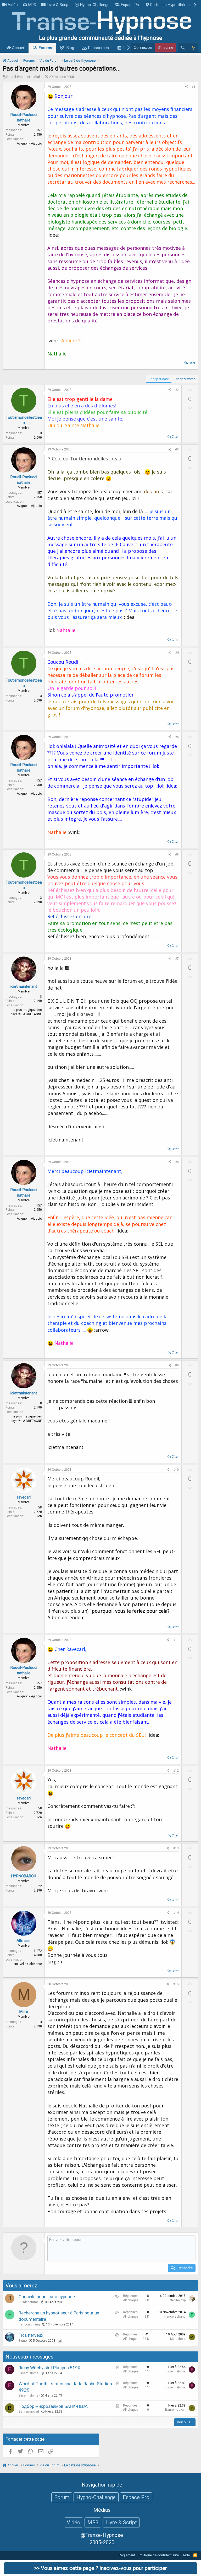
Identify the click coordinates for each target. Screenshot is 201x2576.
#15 (176, 1984)
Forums (45, 48)
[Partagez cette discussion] (187, 87)
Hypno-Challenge (95, 5)
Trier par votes (185, 379)
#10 (176, 1470)
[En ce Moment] (193, 48)
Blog (70, 48)
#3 (177, 449)
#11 (176, 1640)
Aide (186, 2555)
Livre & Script (58, 5)
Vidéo (13, 5)
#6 (177, 854)
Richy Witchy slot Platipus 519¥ (49, 2368)
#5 (177, 737)
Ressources (99, 48)
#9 (177, 1365)
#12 (176, 1771)
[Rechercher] (183, 48)
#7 (177, 959)
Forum (62, 2497)
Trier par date (159, 379)
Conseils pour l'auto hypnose (47, 2297)
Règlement (127, 2555)
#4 (177, 653)
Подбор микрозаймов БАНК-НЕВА (53, 2406)
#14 (176, 1913)
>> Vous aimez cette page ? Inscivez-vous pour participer (101, 2568)
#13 (176, 1848)
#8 (177, 1162)
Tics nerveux (31, 2335)
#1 (194, 87)
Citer (192, 363)
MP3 (32, 5)
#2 (177, 390)
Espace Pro (131, 5)
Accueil (18, 48)
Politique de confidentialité (159, 2555)
